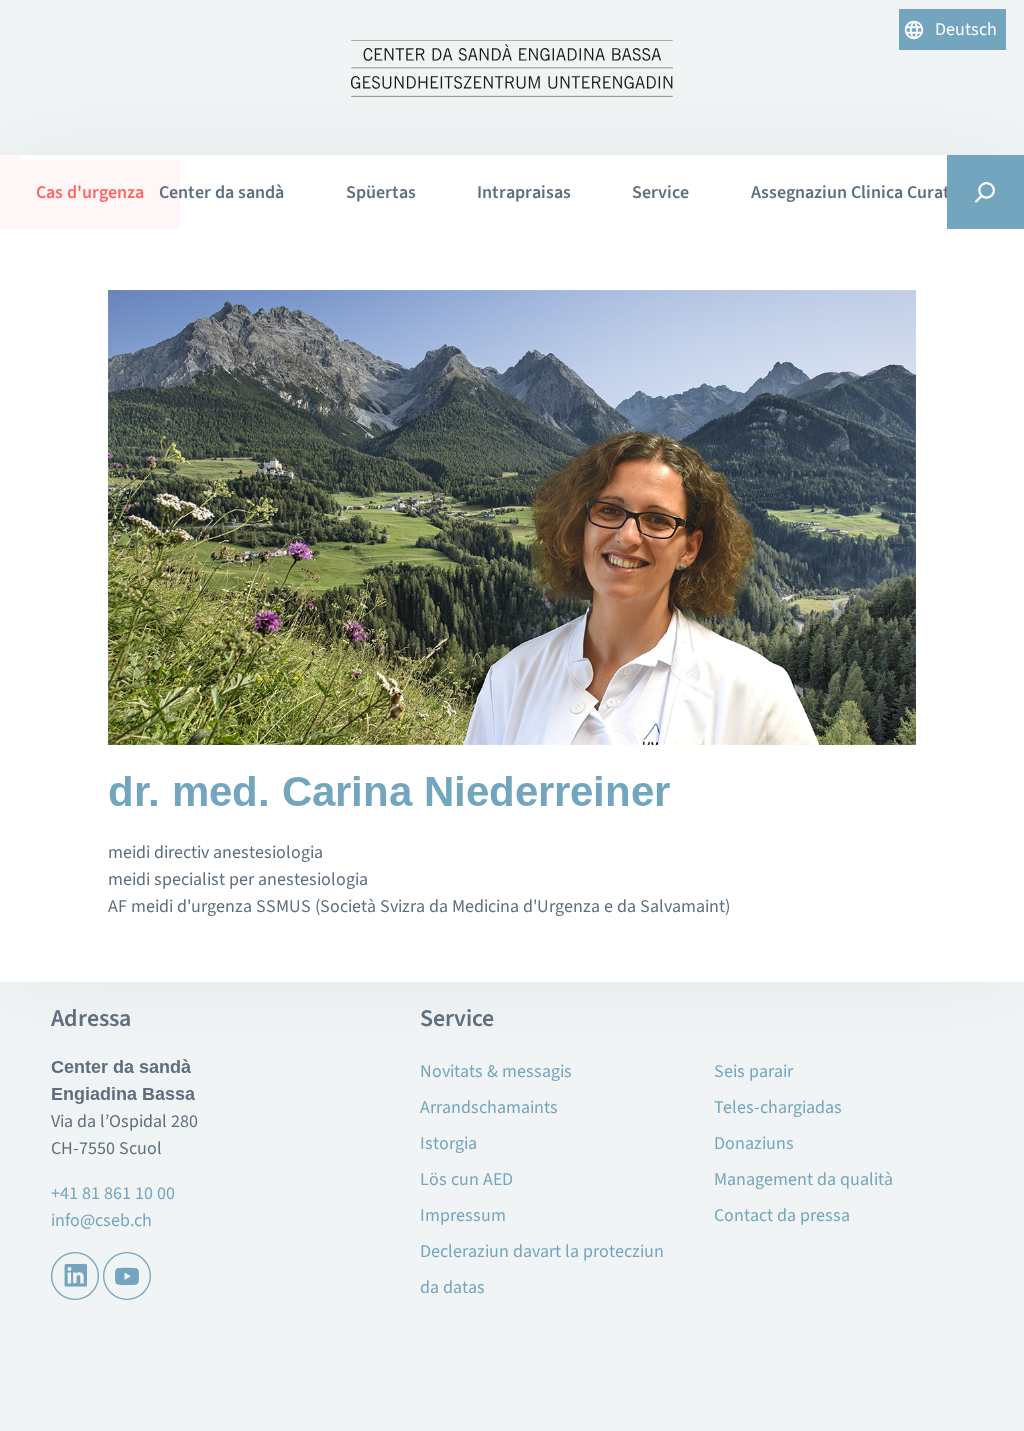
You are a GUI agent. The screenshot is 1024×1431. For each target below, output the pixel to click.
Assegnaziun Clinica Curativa (862, 192)
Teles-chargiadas (778, 1107)
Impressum (463, 1215)
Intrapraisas (524, 192)
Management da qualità (803, 1179)
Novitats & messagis (496, 1071)
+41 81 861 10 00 (113, 1193)
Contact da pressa (782, 1215)
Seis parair (753, 1071)
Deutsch (966, 29)
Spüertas (381, 192)
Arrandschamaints (489, 1107)
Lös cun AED (466, 1179)
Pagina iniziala (74, 191)
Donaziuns (754, 1143)
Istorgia (448, 1143)
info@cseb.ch (101, 1220)
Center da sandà (221, 192)
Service (660, 192)
